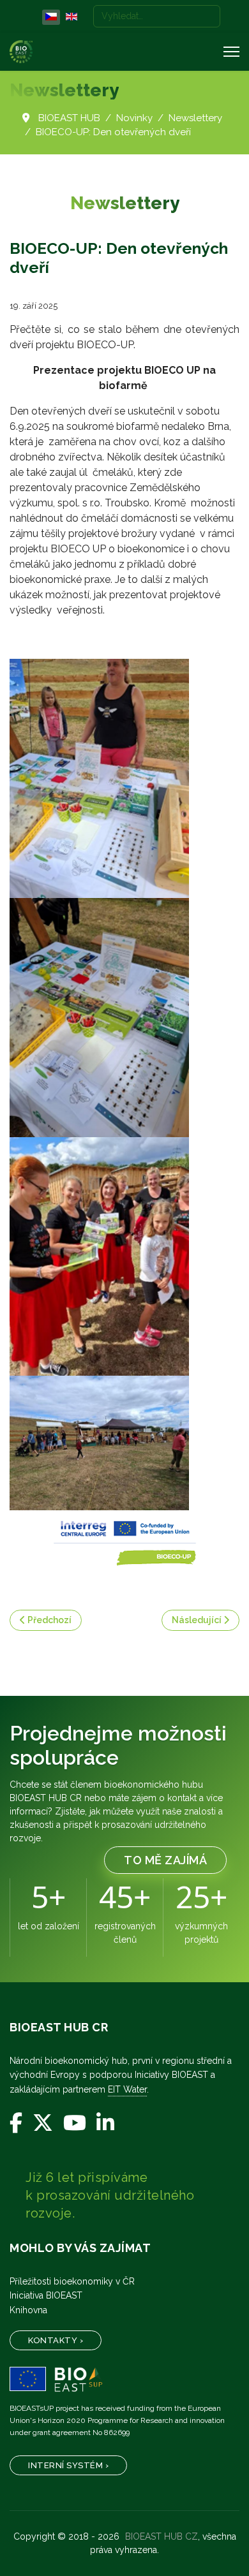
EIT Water (127, 2089)
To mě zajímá (165, 1860)
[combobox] (157, 16)
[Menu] (231, 52)
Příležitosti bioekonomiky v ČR (72, 2281)
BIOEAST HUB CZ (162, 2536)
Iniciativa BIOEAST (46, 2295)
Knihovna (28, 2310)
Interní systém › (68, 2465)
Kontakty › (56, 2340)
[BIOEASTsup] (124, 2380)
